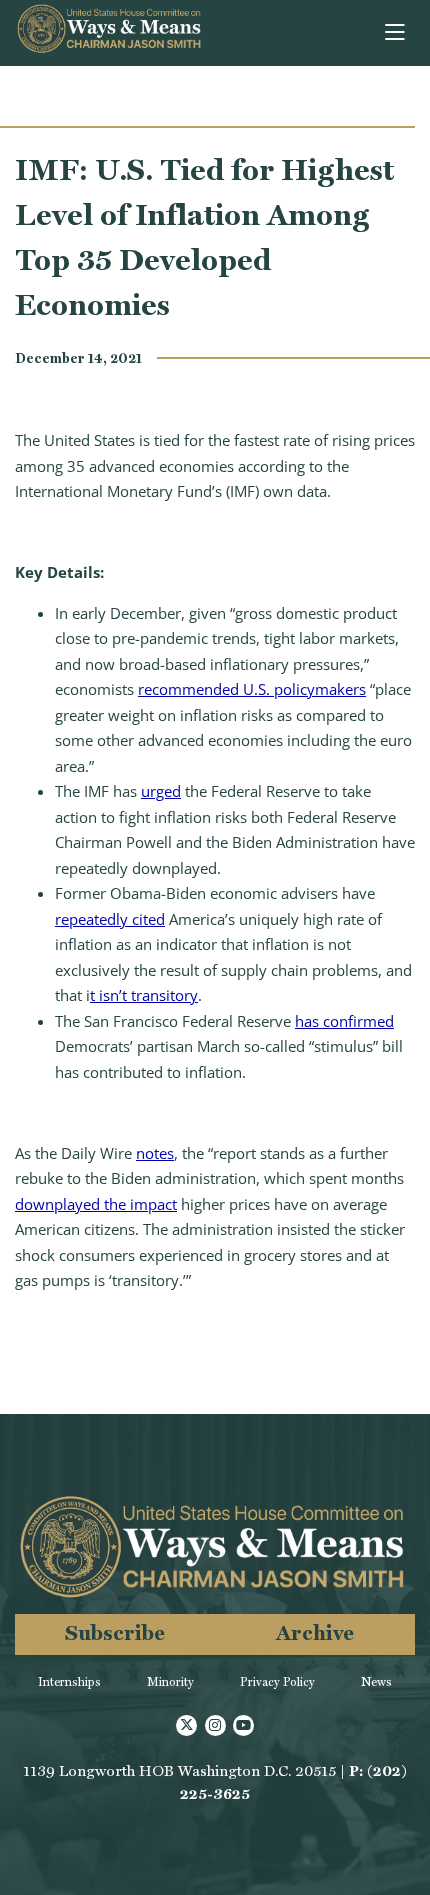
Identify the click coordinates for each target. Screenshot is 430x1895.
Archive (315, 1632)
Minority (170, 1682)
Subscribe (115, 1632)
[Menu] (396, 33)
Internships (69, 1682)
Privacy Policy (277, 1682)
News (376, 1682)
